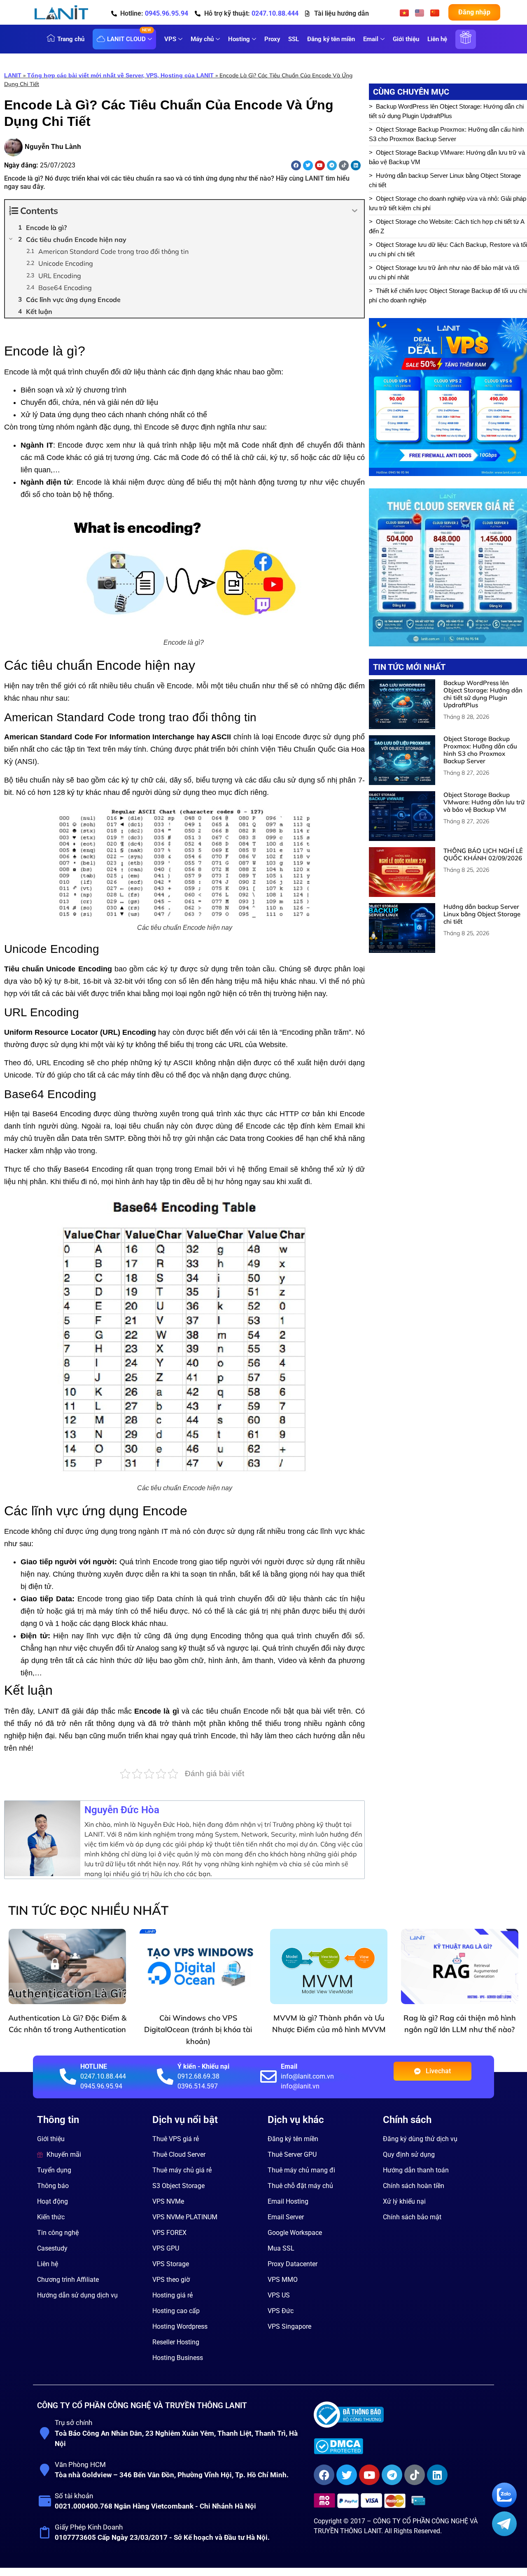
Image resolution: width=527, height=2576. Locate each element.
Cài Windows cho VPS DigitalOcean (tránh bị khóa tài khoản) (198, 2030)
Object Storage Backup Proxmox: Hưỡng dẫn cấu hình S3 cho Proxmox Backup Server (446, 134)
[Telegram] (332, 165)
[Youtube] (320, 165)
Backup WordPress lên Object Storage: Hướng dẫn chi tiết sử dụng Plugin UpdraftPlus (446, 111)
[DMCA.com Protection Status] (401, 2446)
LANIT (13, 75)
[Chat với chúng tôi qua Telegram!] (504, 2534)
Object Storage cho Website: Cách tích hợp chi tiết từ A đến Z (447, 226)
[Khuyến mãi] (466, 44)
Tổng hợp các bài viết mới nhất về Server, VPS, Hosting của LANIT (120, 75)
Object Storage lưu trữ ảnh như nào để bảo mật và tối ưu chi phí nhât (444, 272)
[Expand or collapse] (355, 211)
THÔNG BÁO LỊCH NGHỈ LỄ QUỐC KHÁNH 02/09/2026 (483, 854)
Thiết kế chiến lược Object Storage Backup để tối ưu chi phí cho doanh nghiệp (448, 295)
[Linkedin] (356, 165)
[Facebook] (296, 165)
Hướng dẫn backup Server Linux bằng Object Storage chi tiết (445, 180)
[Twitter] (308, 165)
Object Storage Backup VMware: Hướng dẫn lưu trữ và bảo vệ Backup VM (447, 157)
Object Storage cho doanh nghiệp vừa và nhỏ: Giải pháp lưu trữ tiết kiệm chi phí (448, 203)
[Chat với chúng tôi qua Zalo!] (504, 2505)
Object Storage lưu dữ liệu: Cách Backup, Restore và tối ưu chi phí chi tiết (448, 249)
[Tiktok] (344, 165)
